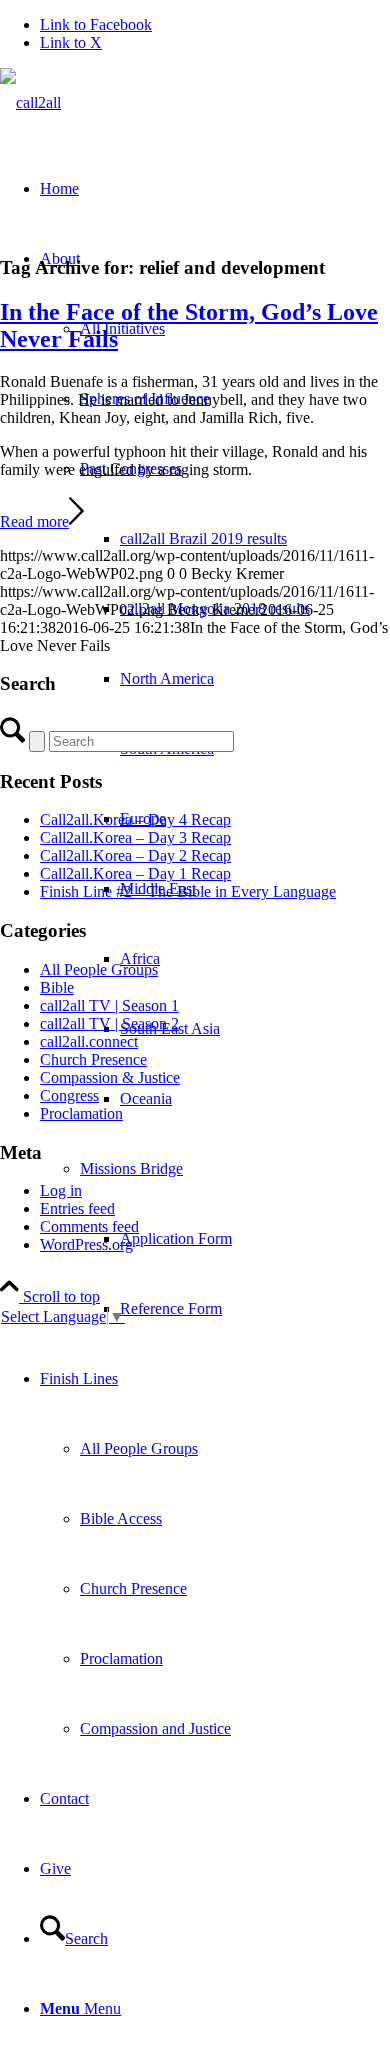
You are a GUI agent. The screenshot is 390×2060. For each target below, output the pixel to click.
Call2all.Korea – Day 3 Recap (135, 837)
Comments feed (89, 1226)
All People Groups (99, 969)
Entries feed (77, 1208)
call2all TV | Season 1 (109, 1005)
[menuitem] (255, 539)
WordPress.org (86, 1244)
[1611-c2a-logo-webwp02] (30, 102)
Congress (69, 1095)
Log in (61, 1190)
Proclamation (81, 1113)
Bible (57, 987)
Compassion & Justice (110, 1077)
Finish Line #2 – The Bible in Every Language (188, 891)
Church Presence (93, 1059)
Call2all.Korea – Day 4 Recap (135, 819)
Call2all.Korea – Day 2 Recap (135, 855)
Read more (34, 521)
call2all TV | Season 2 (109, 1023)
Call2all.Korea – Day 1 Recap (135, 873)
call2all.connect (89, 1041)
